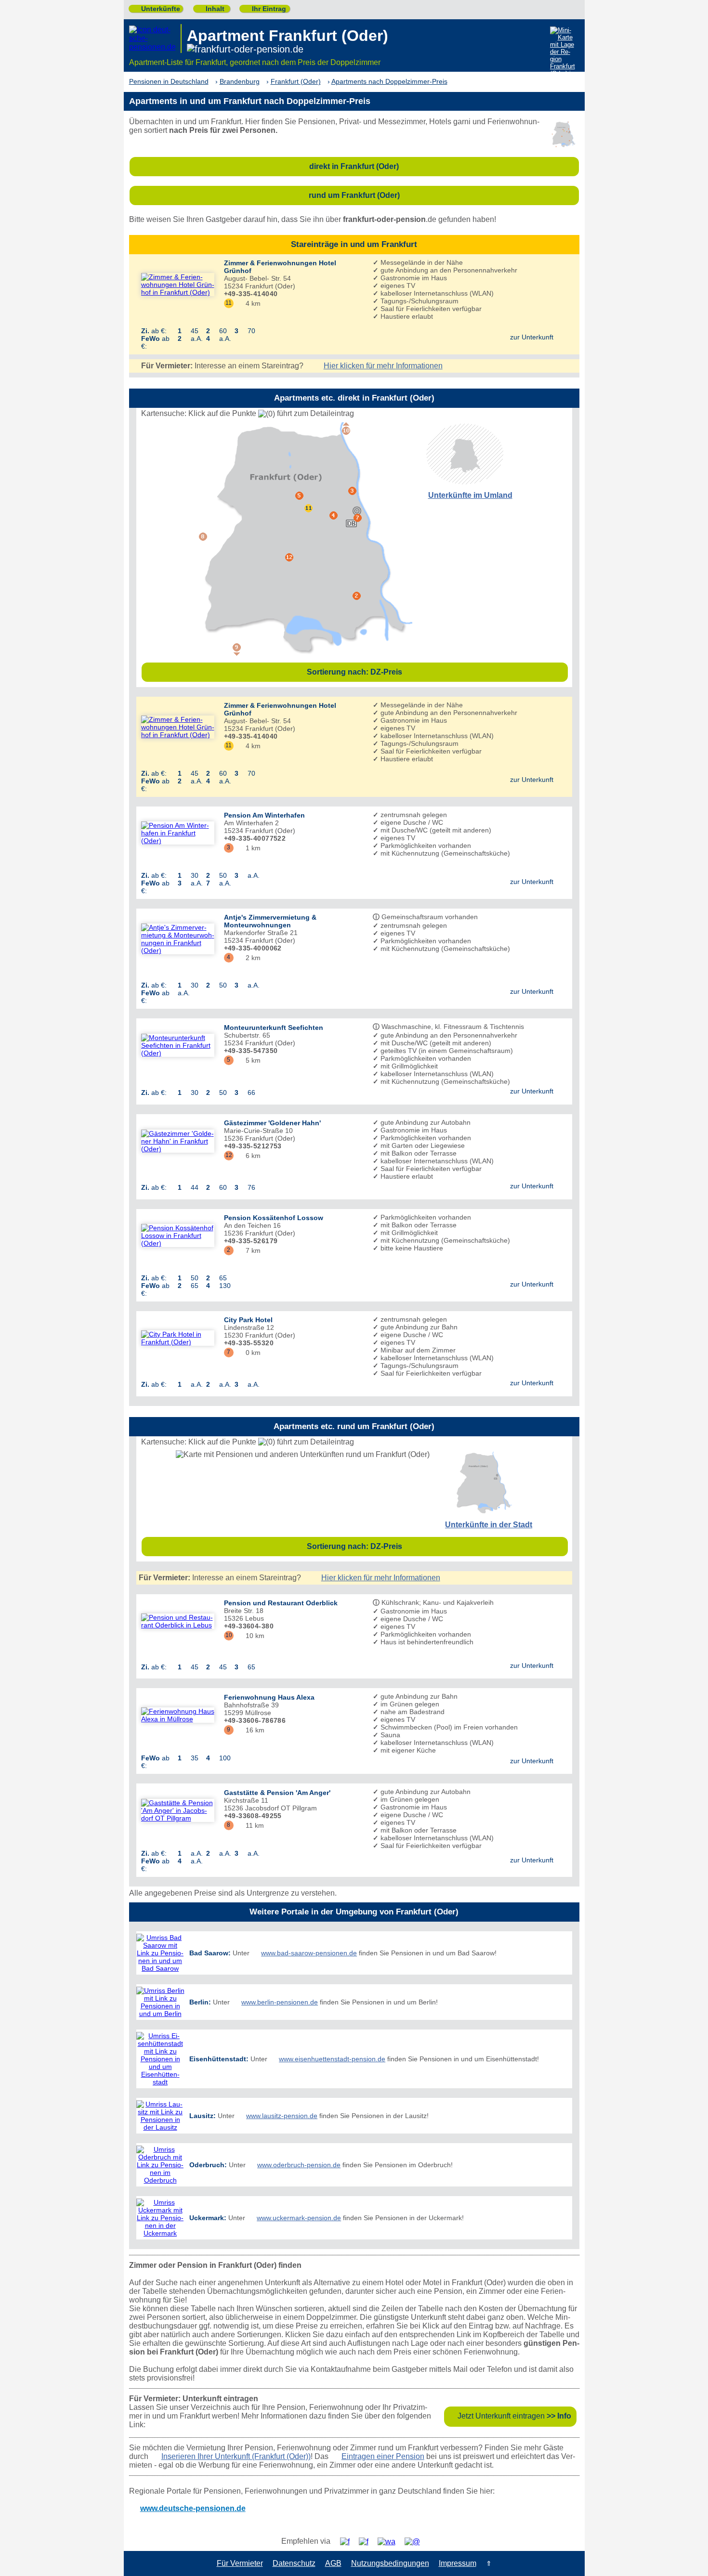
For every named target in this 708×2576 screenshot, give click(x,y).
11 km (251, 1825)
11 (229, 303)
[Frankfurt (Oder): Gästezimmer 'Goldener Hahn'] (178, 1141)
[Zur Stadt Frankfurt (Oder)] (483, 1511)
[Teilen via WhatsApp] (390, 2542)
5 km (249, 1060)
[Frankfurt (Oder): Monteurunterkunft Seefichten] (178, 1045)
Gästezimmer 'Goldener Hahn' (272, 1123)
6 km (249, 1156)
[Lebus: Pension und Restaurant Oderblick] (178, 1621)
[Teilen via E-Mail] (416, 2542)
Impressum (458, 2563)
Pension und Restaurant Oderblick (281, 1603)
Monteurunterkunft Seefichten (274, 1028)
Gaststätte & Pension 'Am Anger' (277, 1793)
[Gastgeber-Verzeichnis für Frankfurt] (155, 39)
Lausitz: (203, 2116)
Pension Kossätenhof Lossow (274, 1218)
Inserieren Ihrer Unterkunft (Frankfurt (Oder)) (236, 2456)
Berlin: (200, 2002)
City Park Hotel (248, 1320)
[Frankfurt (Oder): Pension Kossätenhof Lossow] (178, 1236)
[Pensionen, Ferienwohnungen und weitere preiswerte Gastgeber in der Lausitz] (160, 2116)
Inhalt (211, 9)
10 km (251, 1636)
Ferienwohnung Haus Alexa (269, 1697)
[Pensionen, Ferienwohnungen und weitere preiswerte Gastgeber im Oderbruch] (160, 2165)
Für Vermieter (240, 2563)
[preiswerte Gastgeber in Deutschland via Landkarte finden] (564, 53)
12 (229, 1155)
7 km (249, 1250)
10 (229, 1635)
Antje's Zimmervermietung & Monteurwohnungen (270, 921)
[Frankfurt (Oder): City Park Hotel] (178, 1338)
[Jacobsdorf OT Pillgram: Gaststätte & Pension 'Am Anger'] (178, 1810)
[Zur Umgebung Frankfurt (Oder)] (465, 482)
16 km (251, 1730)
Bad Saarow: (210, 1953)
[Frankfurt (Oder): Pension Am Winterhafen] (178, 833)
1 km (249, 848)
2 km (249, 958)
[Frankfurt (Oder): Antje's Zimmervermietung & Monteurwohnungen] (178, 939)
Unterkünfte (157, 9)
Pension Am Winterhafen (264, 815)
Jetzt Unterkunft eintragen (514, 2416)
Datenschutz (294, 2563)
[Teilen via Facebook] (348, 2542)
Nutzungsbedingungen (390, 2563)
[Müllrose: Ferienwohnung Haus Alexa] (178, 1715)
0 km (249, 1353)
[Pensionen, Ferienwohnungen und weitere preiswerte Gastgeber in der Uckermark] (160, 2218)
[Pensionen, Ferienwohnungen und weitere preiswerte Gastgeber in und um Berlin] (160, 2002)
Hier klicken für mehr (383, 366)
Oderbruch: (208, 2165)
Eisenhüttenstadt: (219, 2059)
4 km (249, 303)
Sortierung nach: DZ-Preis (435, 672)
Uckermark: (208, 2218)
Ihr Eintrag (265, 9)
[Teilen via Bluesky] (367, 2542)
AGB (333, 2563)
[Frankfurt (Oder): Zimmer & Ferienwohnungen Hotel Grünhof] (178, 285)
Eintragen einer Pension (383, 2456)
